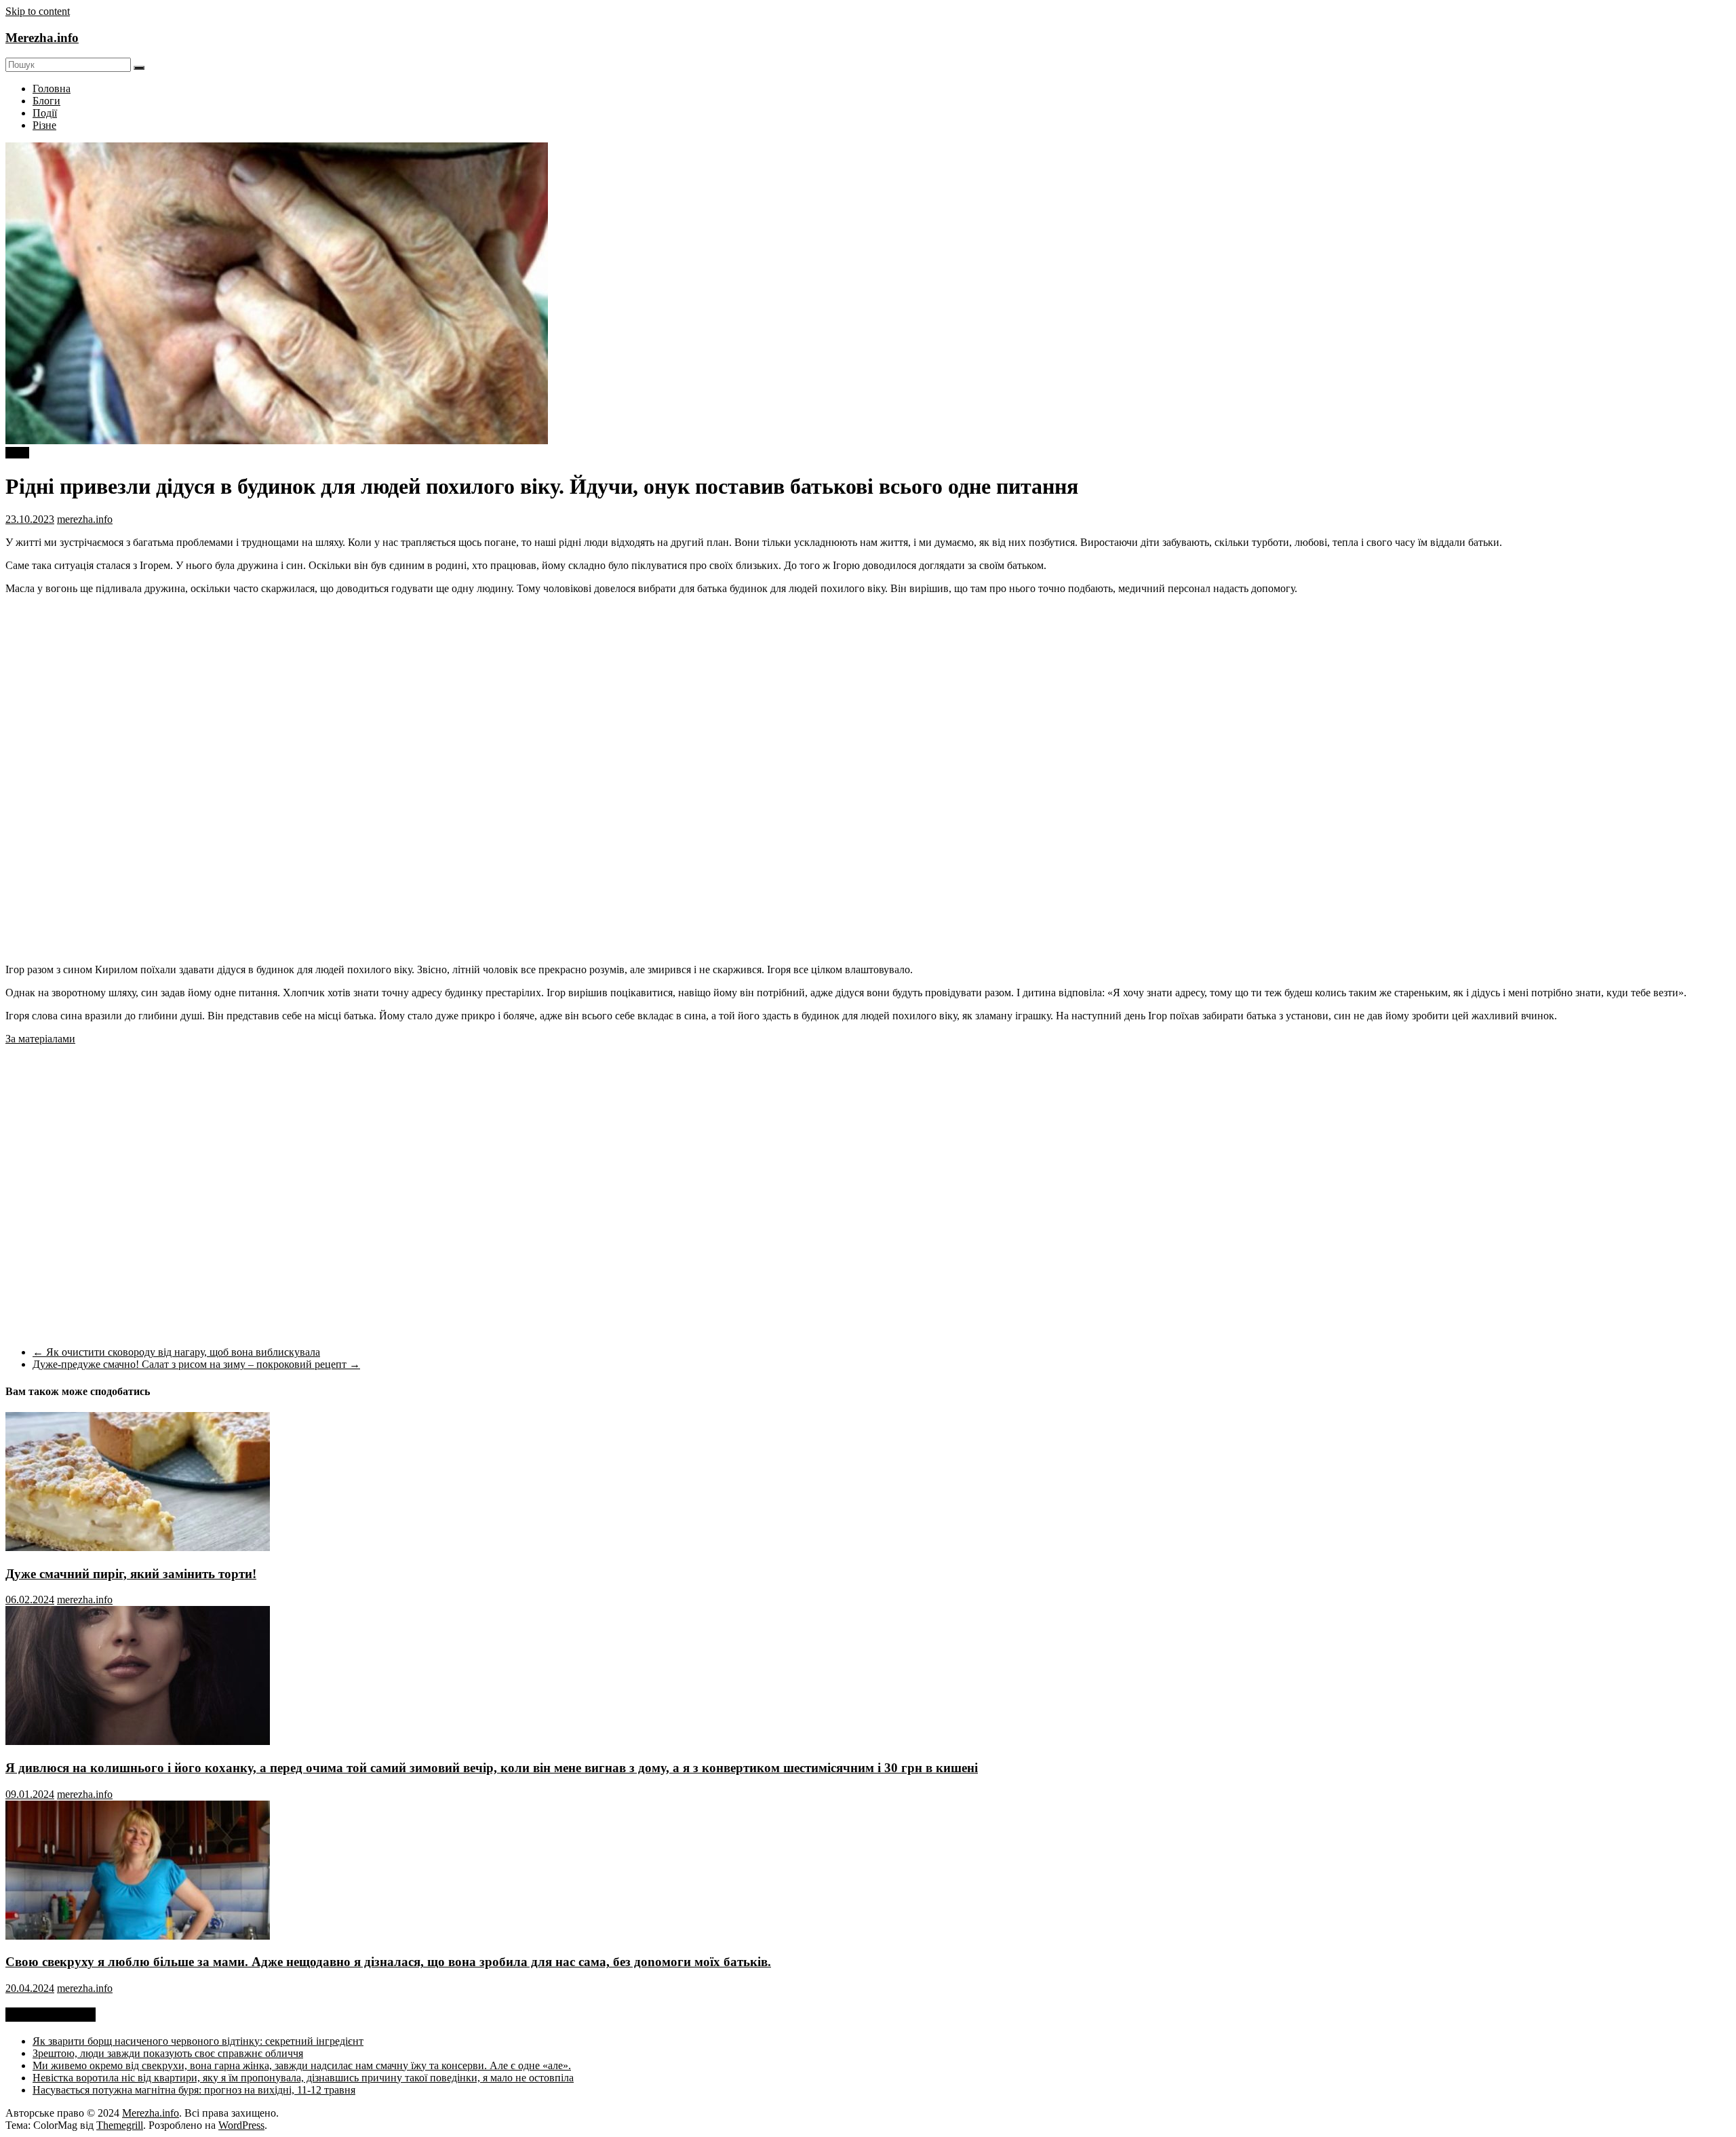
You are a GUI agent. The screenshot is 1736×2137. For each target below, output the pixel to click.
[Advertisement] (1617, 660)
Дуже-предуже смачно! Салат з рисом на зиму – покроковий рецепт (196, 1364)
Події (45, 113)
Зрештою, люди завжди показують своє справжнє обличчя (168, 2053)
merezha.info (85, 519)
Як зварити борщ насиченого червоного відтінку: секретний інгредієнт (198, 2041)
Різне (44, 125)
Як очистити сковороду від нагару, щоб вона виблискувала (176, 1352)
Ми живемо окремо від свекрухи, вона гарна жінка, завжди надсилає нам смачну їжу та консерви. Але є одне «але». (302, 2065)
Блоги (46, 101)
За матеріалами (40, 1039)
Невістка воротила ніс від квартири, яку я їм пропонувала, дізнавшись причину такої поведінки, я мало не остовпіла (303, 2078)
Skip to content (38, 11)
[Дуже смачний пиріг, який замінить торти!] (138, 1547)
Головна (52, 89)
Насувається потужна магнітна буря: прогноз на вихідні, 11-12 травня (194, 2090)
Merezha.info (42, 38)
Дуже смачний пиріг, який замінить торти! (131, 1574)
